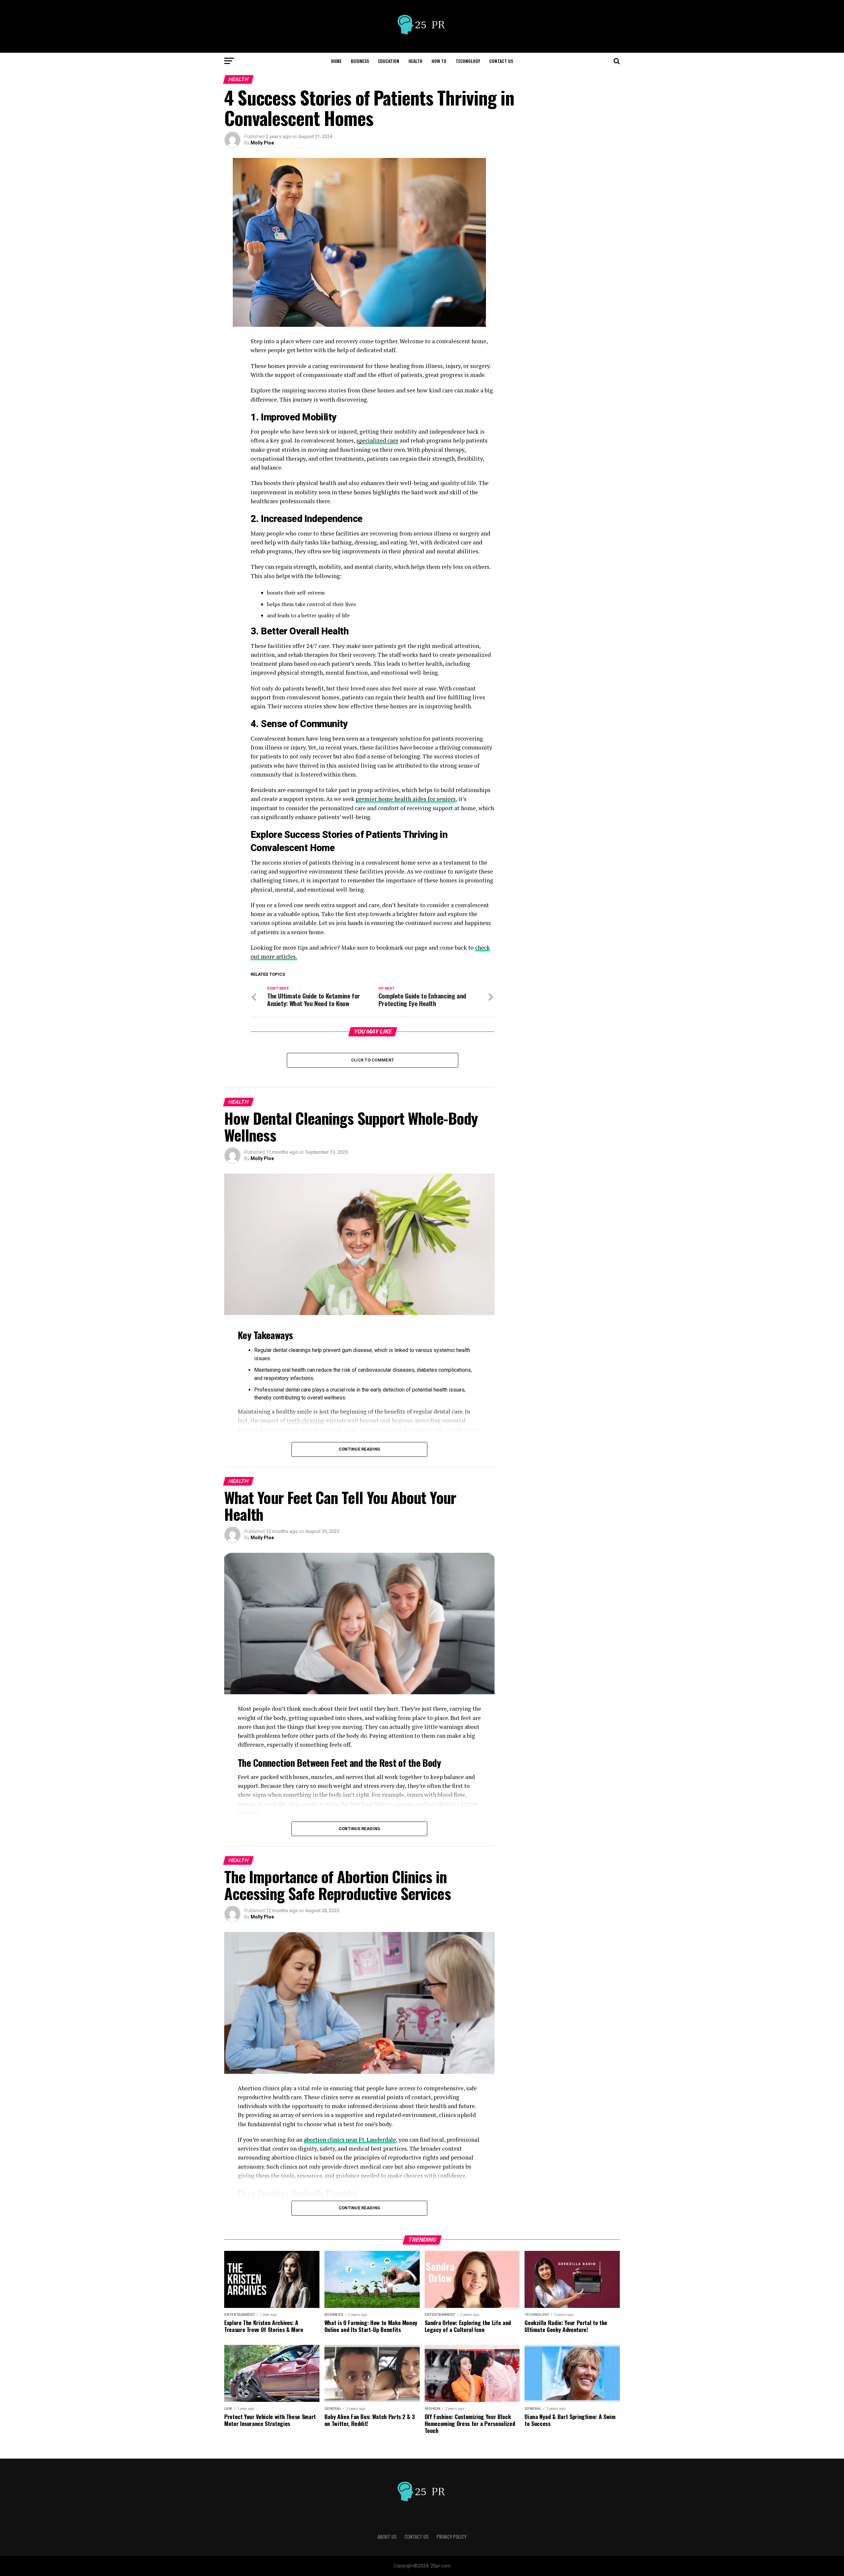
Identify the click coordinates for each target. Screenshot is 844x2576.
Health (415, 61)
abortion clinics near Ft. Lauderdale (350, 2140)
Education (389, 61)
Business (360, 61)
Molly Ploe (262, 143)
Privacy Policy (452, 2537)
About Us (387, 2537)
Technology (468, 61)
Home (336, 61)
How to (439, 61)
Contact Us (501, 61)
